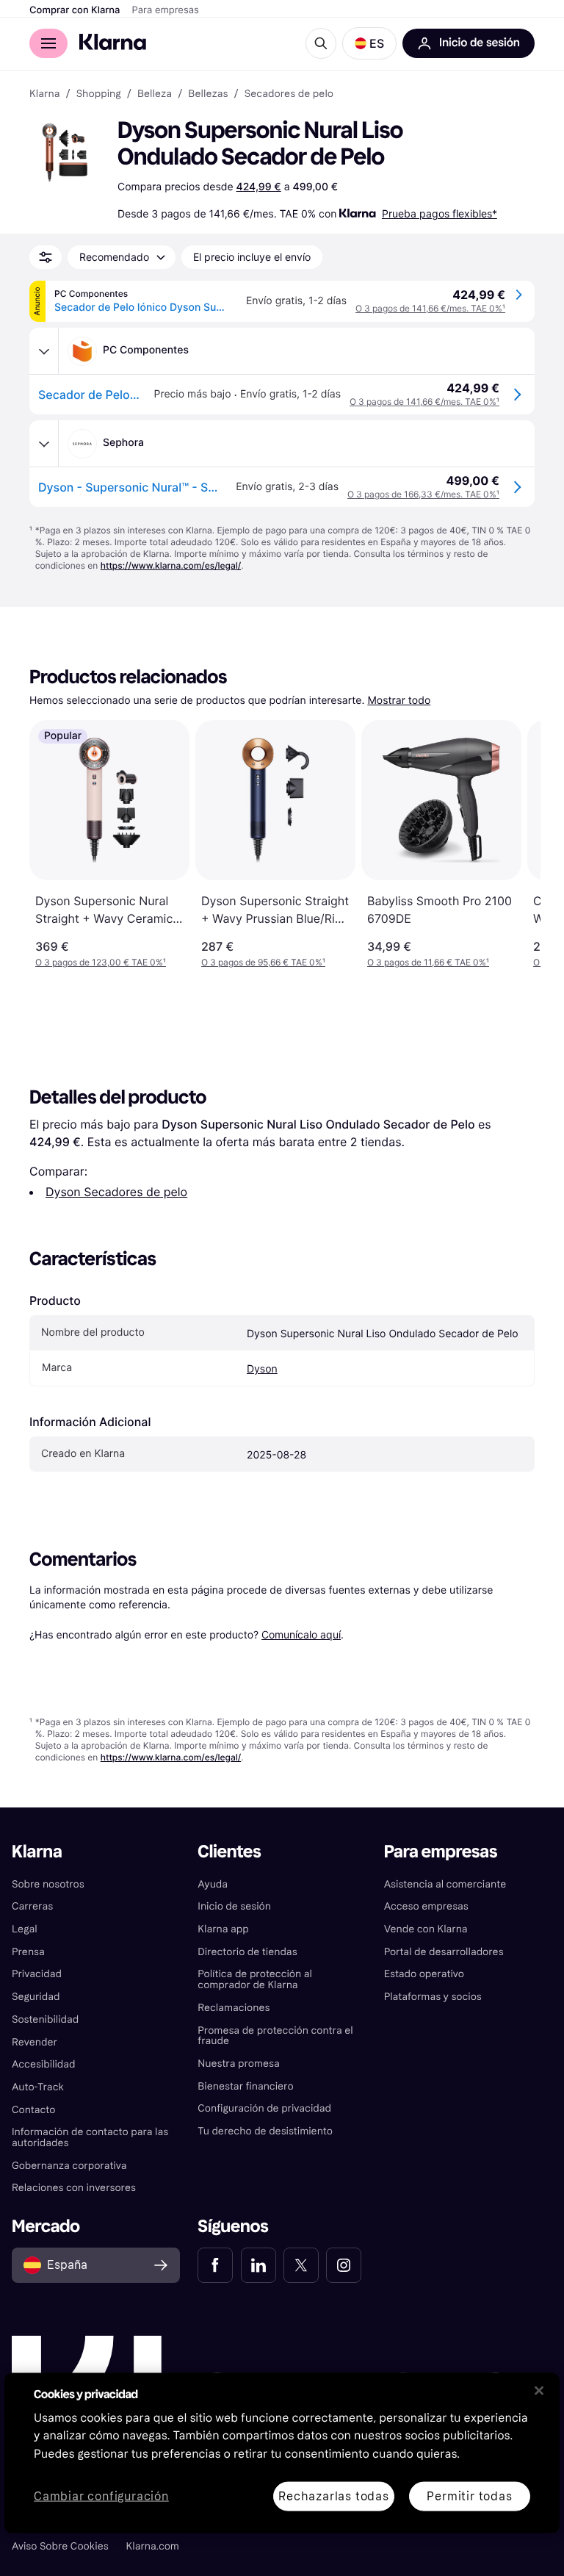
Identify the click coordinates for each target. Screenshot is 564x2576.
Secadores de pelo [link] (289, 94)
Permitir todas (469, 2496)
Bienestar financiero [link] (245, 2086)
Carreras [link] (32, 1906)
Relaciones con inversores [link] (74, 2188)
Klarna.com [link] (153, 2546)
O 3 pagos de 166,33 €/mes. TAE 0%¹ (423, 494)
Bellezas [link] (208, 94)
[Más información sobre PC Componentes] (44, 351)
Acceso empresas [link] (426, 1906)
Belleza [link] (155, 94)
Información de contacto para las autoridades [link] (90, 2137)
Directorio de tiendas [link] (247, 1952)
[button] (369, 43)
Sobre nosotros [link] (48, 1884)
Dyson (262, 1369)
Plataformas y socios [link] (433, 1997)
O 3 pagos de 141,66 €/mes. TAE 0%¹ (430, 308)
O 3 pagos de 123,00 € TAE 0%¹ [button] (101, 962)
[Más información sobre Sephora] (44, 444)
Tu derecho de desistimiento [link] (265, 2131)
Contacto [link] (33, 2110)
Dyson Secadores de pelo (116, 1192)
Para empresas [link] (441, 1852)
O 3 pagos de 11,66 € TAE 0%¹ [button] (428, 962)
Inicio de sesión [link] (234, 1906)
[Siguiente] (514, 844)
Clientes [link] (229, 1852)
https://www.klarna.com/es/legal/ (171, 565)
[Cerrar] (539, 2390)
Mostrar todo (399, 701)
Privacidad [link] (37, 1974)
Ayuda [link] (213, 1884)
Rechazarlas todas (334, 2496)
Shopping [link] (99, 94)
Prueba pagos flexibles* (440, 213)
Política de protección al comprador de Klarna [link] (255, 1979)
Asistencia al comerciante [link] (445, 1884)
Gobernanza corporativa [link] (69, 2166)
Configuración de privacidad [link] (264, 2108)
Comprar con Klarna (75, 10)
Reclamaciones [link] (234, 2008)
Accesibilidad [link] (43, 2064)
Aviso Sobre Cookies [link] (60, 2546)
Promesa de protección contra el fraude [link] (275, 2036)
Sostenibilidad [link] (45, 2019)
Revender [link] (35, 2042)
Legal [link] (25, 1929)
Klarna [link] (44, 94)
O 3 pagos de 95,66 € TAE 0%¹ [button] (263, 962)
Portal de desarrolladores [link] (444, 1952)
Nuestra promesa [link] (238, 2064)
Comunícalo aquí (301, 1634)
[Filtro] (46, 257)
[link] (215, 2265)
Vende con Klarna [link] (426, 1929)
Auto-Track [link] (38, 2087)
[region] (282, 2453)
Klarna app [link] (223, 1929)
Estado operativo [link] (424, 1974)
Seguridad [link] (36, 1997)
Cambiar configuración (101, 2496)
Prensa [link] (28, 1952)
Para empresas (166, 10)
